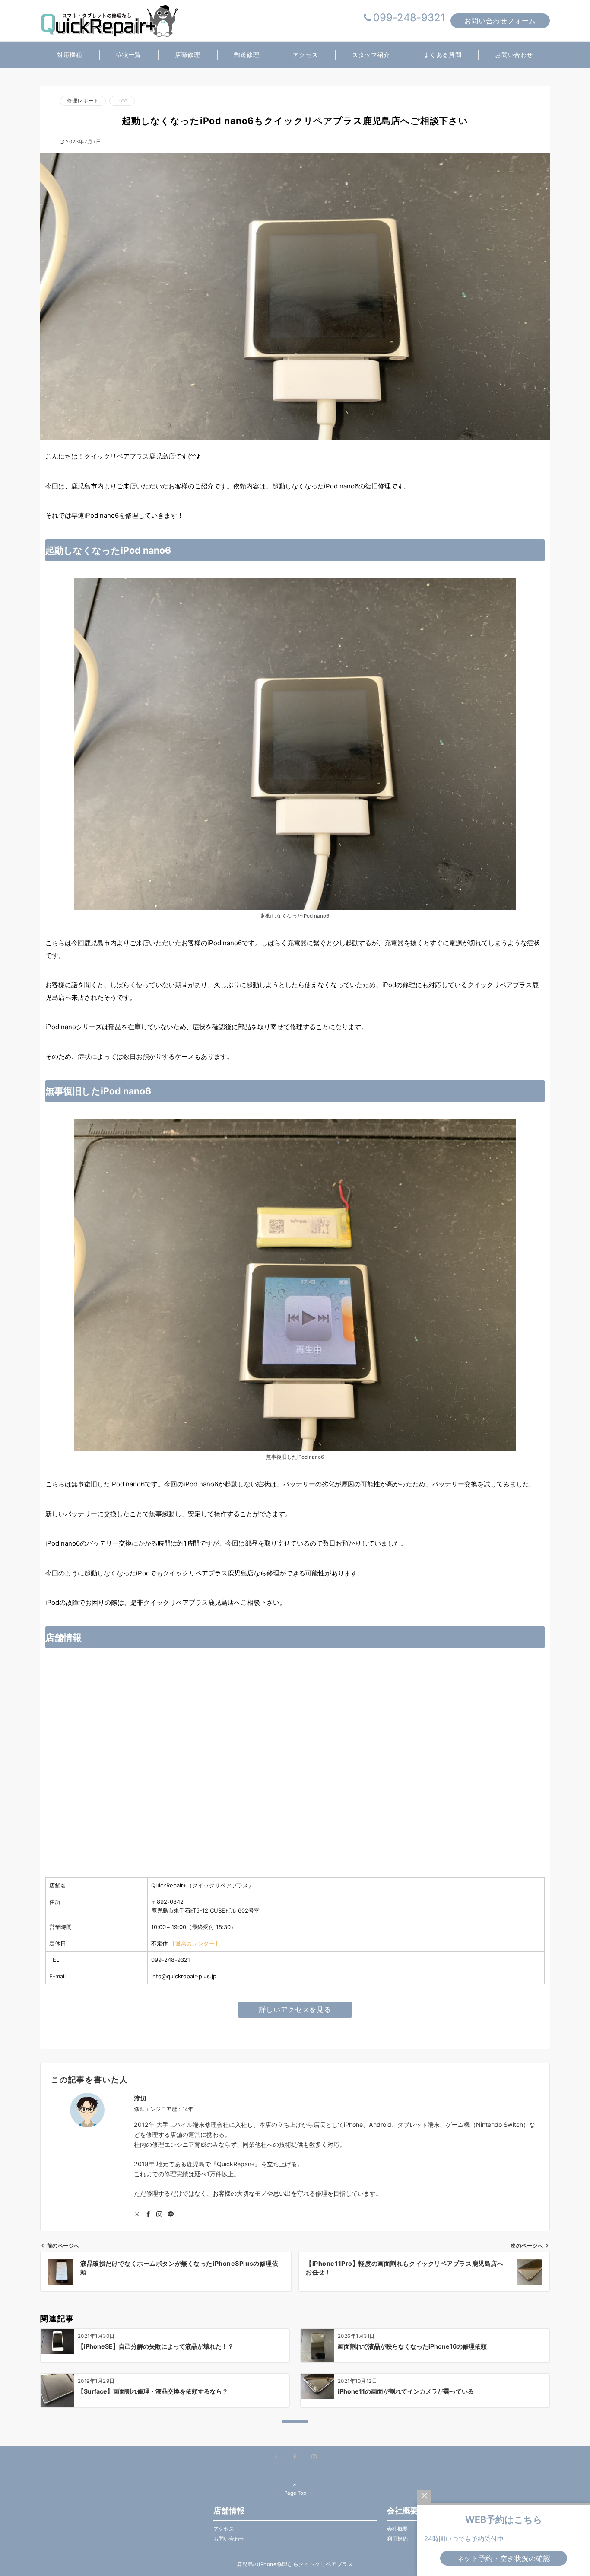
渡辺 (140, 2098)
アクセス (224, 2529)
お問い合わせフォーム (500, 21)
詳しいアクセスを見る (295, 2009)
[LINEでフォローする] (171, 2214)
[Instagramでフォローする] (159, 2214)
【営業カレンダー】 (195, 1943)
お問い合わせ (229, 2539)
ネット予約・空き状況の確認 (504, 2558)
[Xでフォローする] (276, 2457)
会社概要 (397, 2529)
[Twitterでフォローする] (137, 2214)
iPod (122, 101)
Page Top (295, 2493)
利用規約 (397, 2539)
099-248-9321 (409, 18)
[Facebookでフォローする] (148, 2214)
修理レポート (83, 101)
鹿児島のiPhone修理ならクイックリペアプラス (295, 2564)
